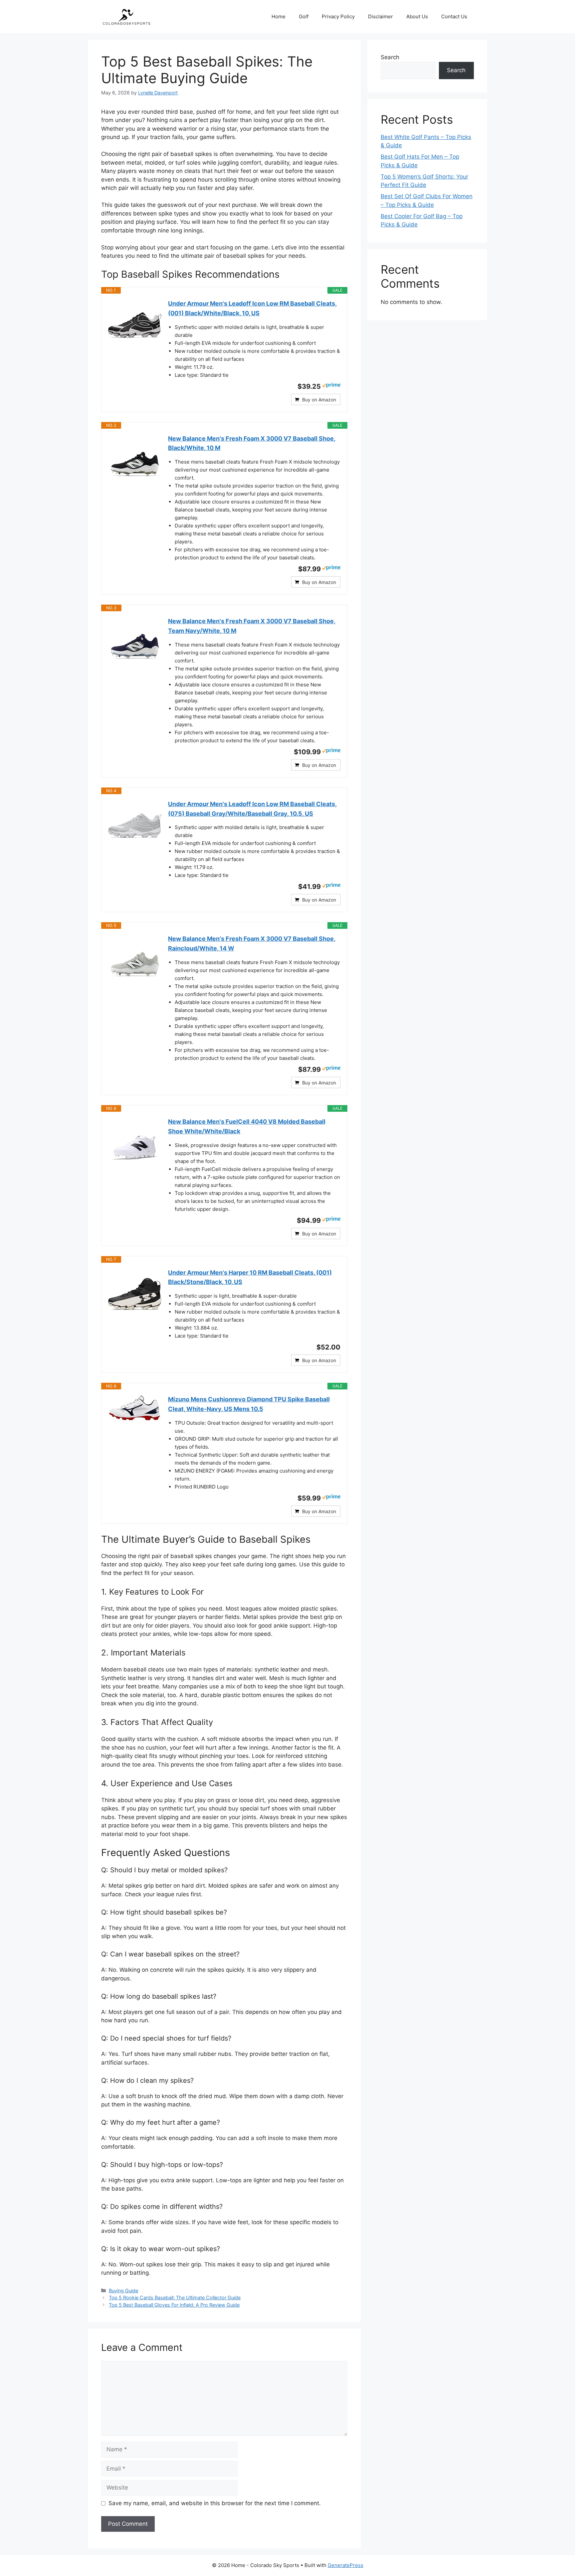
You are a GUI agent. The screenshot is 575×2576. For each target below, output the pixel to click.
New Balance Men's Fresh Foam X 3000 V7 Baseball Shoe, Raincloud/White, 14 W (252, 943)
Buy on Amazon (319, 400)
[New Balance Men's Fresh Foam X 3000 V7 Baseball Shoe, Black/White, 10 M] (135, 461)
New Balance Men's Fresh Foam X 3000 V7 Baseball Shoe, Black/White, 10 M (252, 443)
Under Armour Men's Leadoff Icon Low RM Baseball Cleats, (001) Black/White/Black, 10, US (252, 308)
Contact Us (454, 16)
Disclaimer (381, 16)
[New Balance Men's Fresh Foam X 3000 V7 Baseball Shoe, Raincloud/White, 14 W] (135, 961)
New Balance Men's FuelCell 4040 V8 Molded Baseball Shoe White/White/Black (247, 1126)
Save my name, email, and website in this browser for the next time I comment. (215, 2503)
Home (279, 16)
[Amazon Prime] (331, 386)
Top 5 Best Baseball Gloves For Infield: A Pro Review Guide (174, 2305)
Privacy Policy (338, 16)
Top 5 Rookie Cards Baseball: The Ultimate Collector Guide (175, 2297)
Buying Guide (123, 2290)
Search (390, 57)
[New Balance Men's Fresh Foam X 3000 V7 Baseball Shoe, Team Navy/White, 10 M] (135, 643)
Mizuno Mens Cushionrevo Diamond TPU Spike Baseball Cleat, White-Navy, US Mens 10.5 (249, 1404)
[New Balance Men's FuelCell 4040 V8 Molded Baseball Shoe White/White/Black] (135, 1144)
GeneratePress (346, 2565)
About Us (417, 16)
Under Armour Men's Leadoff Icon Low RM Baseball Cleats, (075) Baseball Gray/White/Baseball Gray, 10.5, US (252, 809)
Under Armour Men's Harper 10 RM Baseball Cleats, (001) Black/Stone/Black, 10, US (250, 1277)
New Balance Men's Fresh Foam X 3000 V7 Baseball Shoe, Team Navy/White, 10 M (252, 626)
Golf (304, 16)
